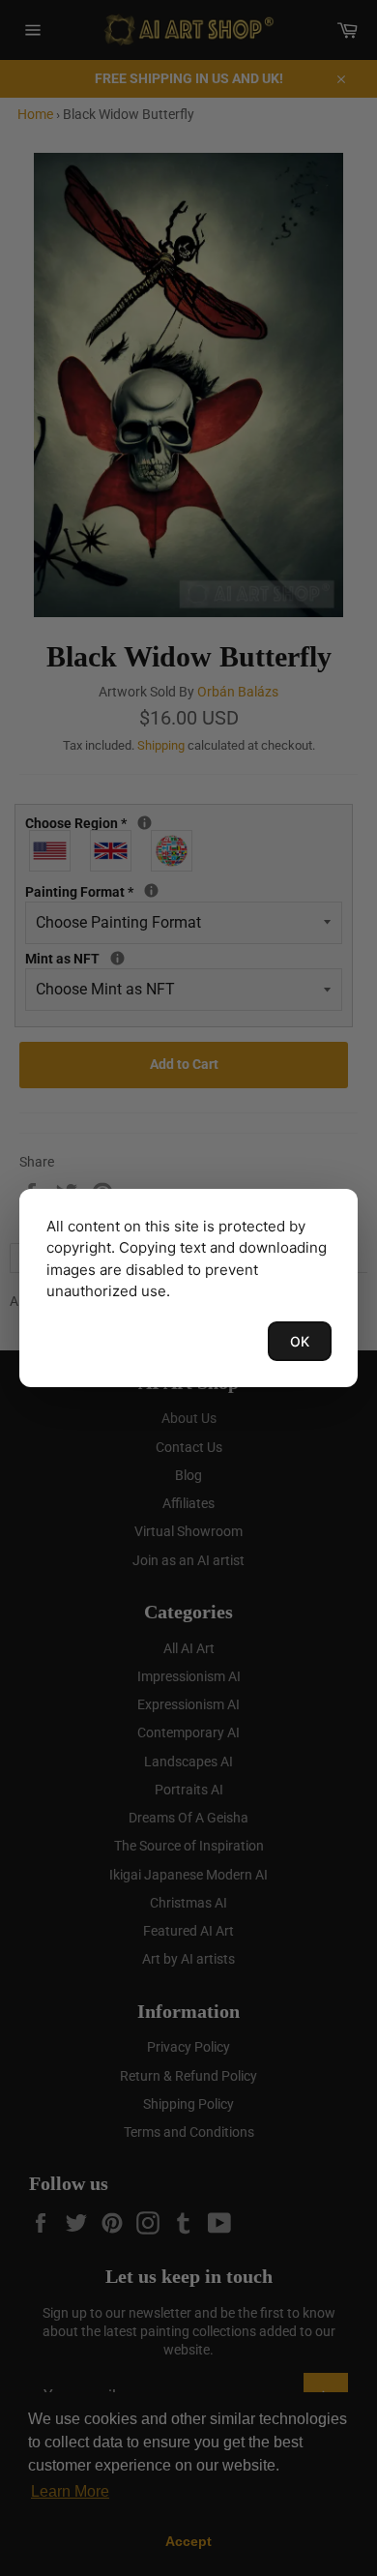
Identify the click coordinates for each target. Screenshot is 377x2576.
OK (300, 1341)
